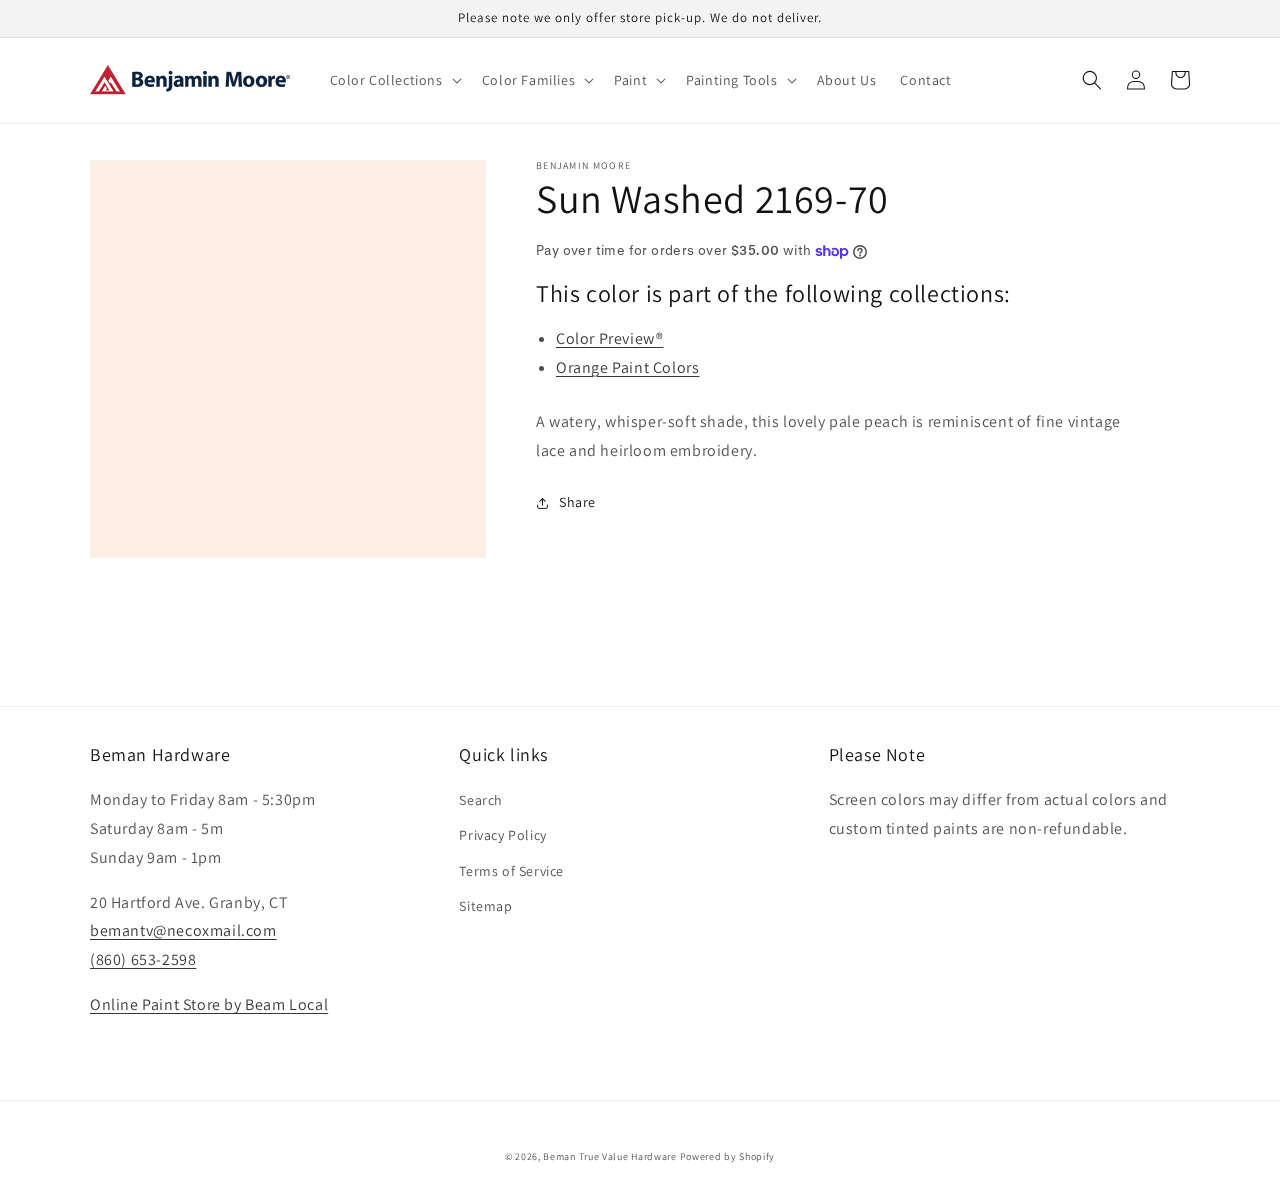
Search (481, 800)
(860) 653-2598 (143, 959)
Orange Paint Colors (627, 367)
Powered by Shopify (728, 1156)
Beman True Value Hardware (610, 1156)
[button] (394, 80)
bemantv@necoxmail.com (183, 930)
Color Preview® (609, 338)
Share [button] (577, 502)
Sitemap (485, 906)
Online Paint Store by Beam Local (209, 1004)
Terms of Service (511, 871)
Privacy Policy (502, 835)
